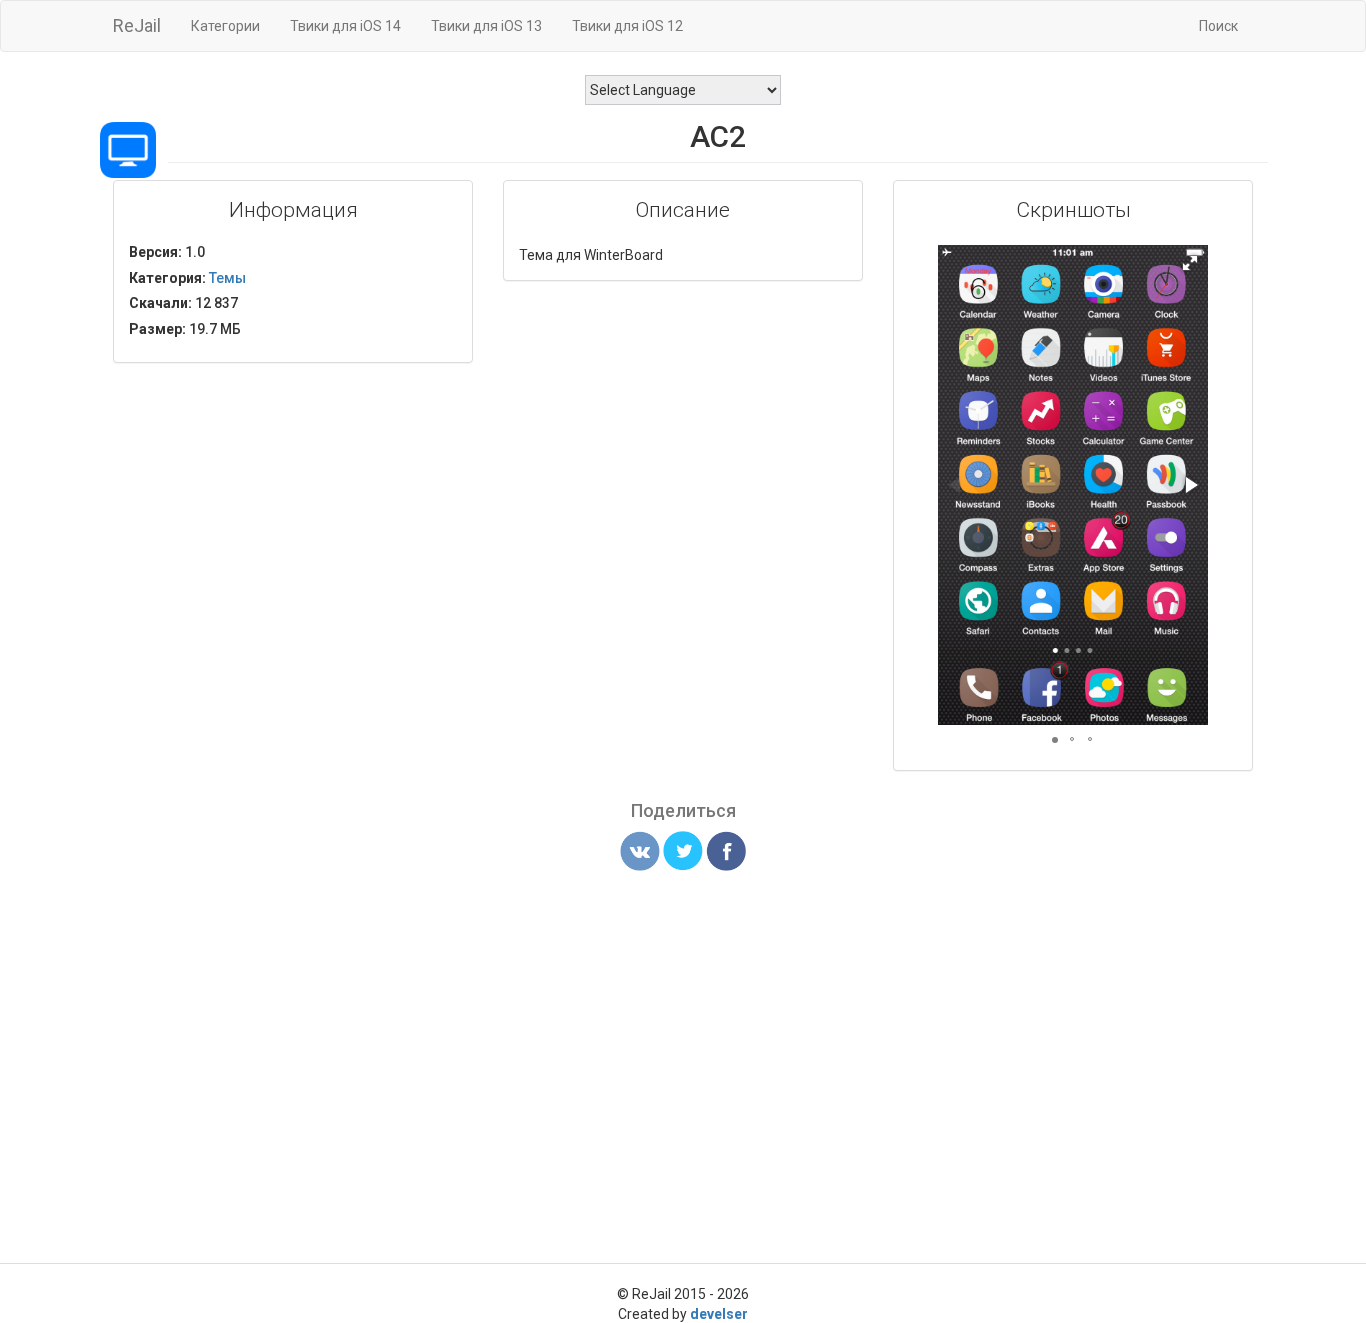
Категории (225, 26)
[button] (1190, 263)
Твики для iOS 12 (627, 26)
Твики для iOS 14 (345, 26)
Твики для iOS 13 (486, 26)
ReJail (137, 25)
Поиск (1218, 26)
